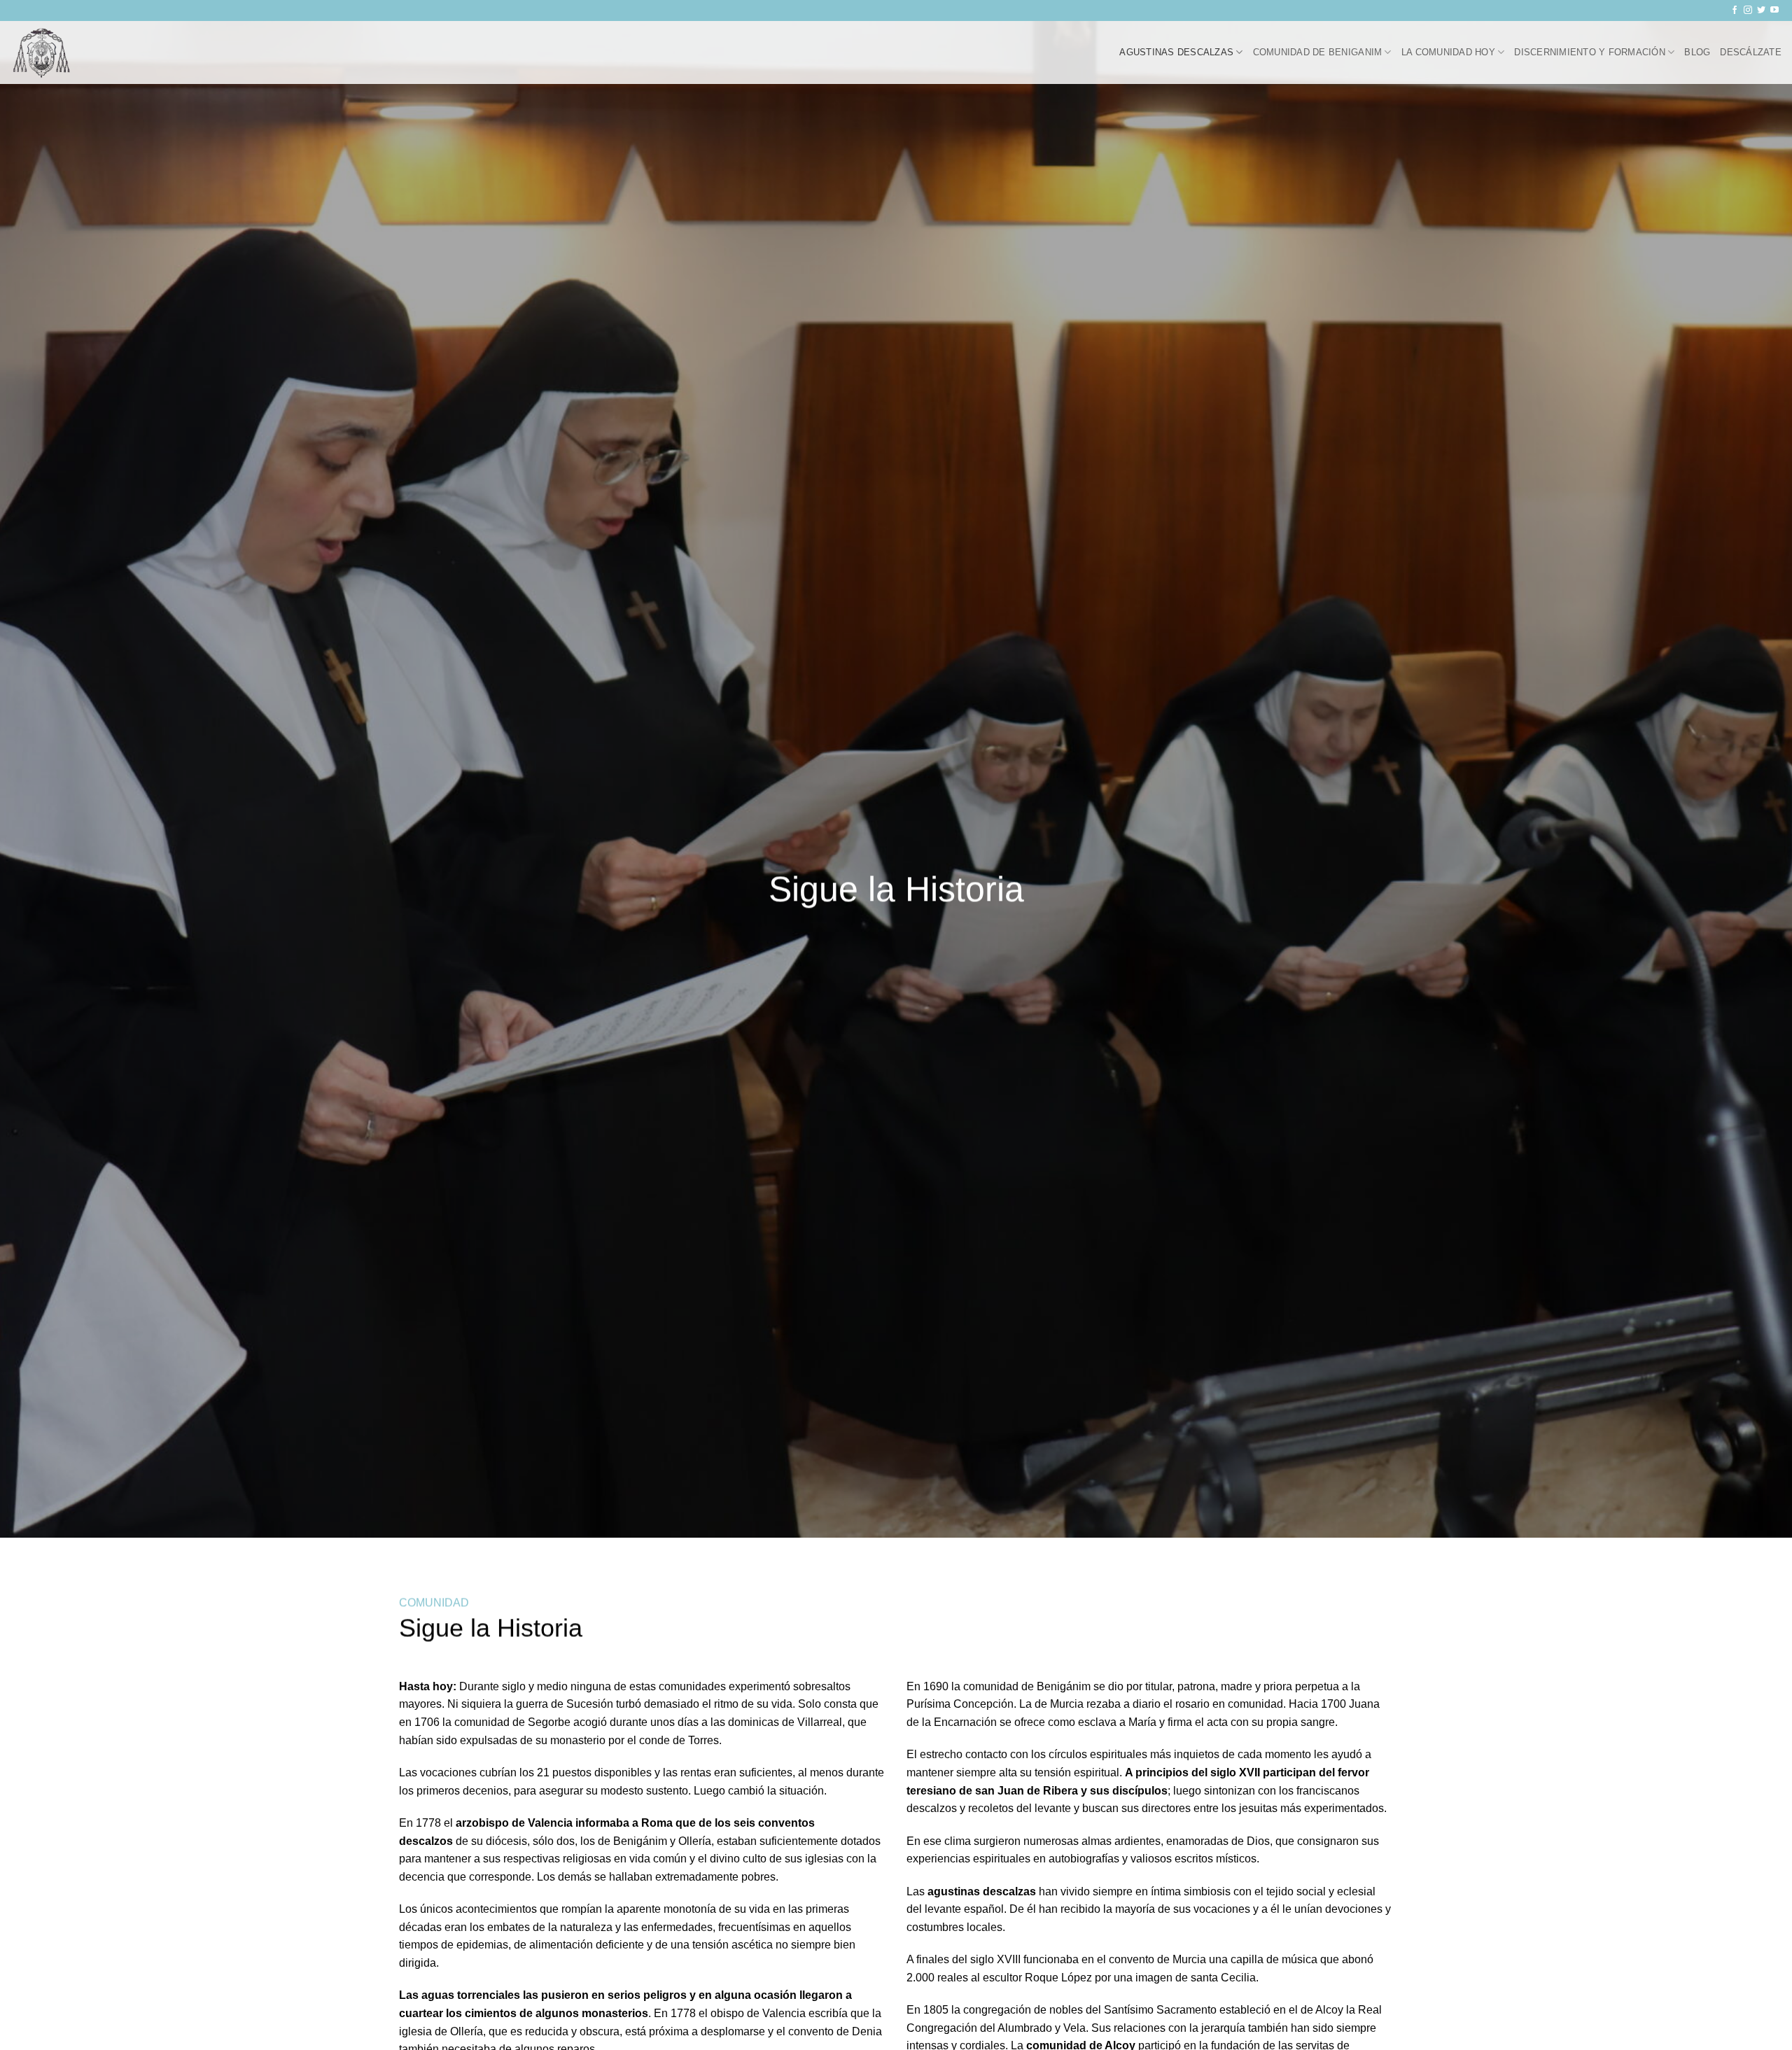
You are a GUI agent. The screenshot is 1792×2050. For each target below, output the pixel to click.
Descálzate (1751, 52)
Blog (1697, 52)
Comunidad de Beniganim (1318, 52)
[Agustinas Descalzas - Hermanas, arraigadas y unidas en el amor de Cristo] (80, 52)
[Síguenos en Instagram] (1748, 10)
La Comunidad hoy (1448, 52)
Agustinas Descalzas (1176, 52)
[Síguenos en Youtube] (1774, 10)
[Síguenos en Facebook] (1735, 10)
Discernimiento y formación (1590, 52)
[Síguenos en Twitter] (1761, 10)
